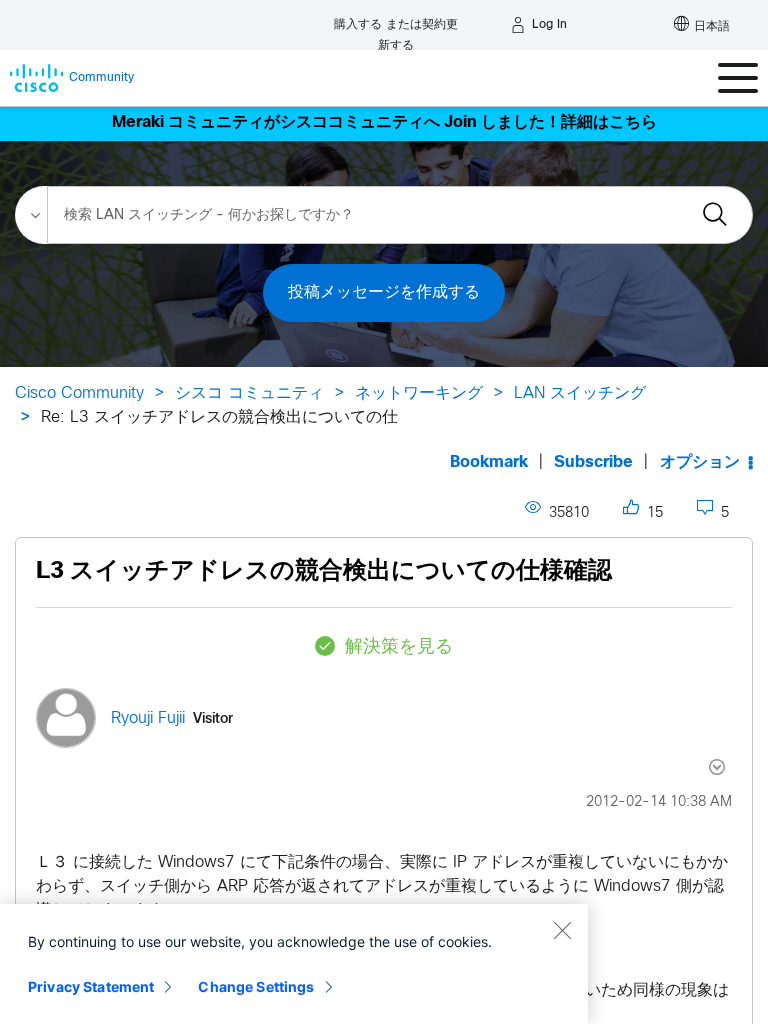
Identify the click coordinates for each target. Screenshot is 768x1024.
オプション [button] (700, 462)
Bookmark (489, 462)
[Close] (562, 930)
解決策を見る (399, 647)
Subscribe (593, 462)
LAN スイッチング (580, 393)
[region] (294, 964)
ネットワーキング (419, 393)
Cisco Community (79, 393)
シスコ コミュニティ (249, 393)
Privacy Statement (91, 986)
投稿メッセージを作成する (384, 292)
